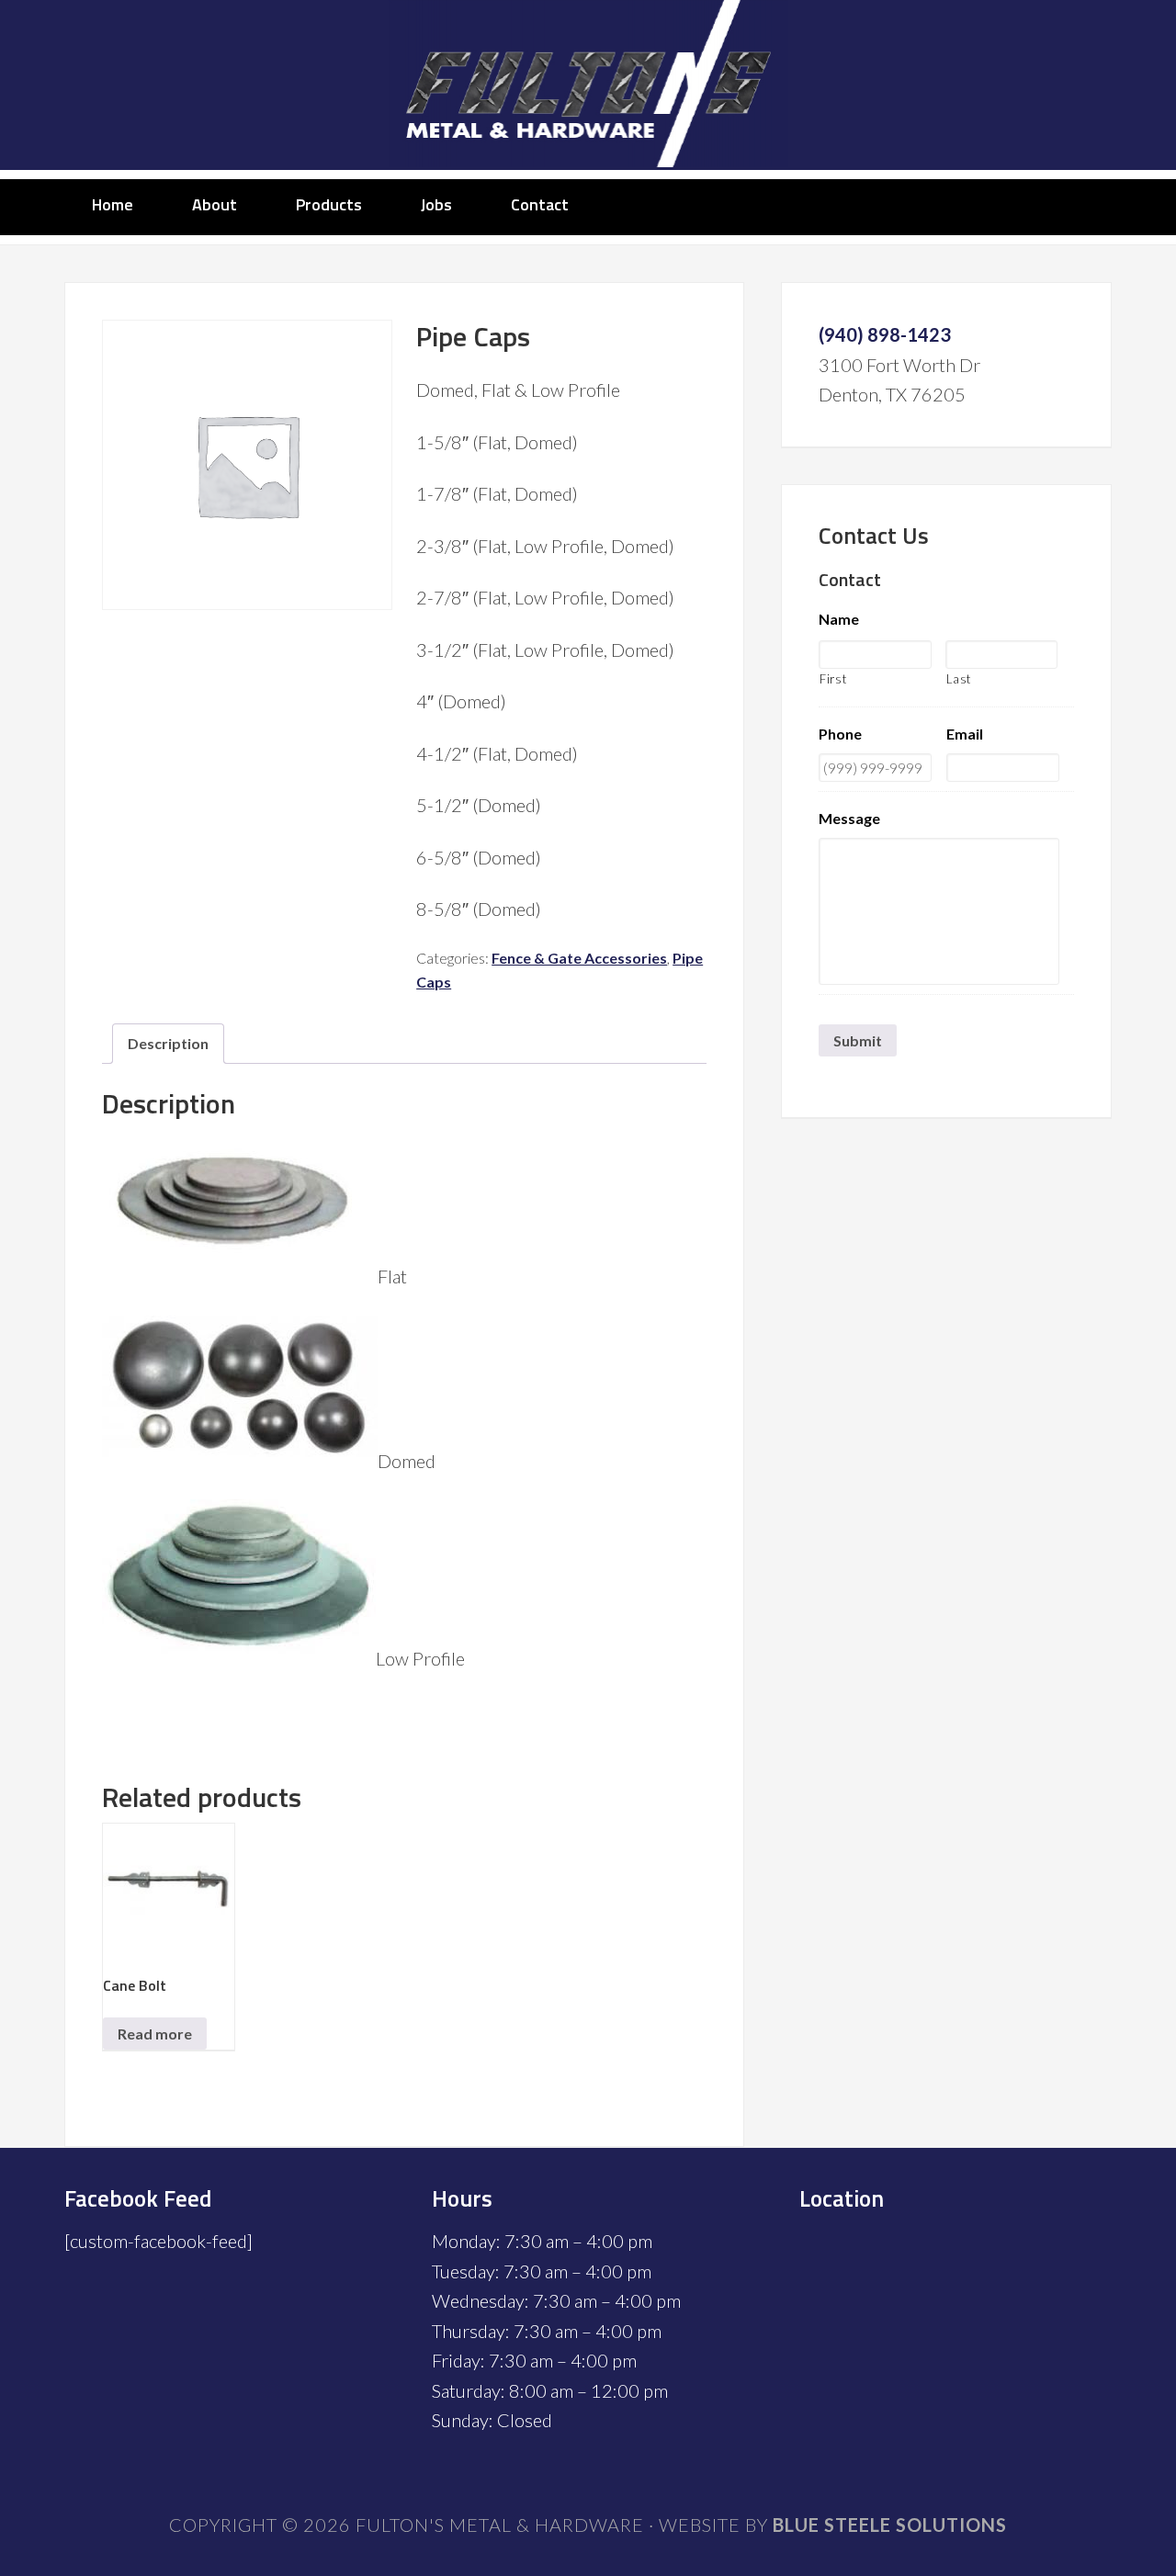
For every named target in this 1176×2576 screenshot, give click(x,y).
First (833, 679)
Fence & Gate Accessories (579, 958)
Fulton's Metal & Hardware (588, 85)
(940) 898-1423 (885, 334)
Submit (858, 1040)
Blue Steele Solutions (890, 2525)
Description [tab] (168, 1043)
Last (959, 679)
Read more (155, 2034)
